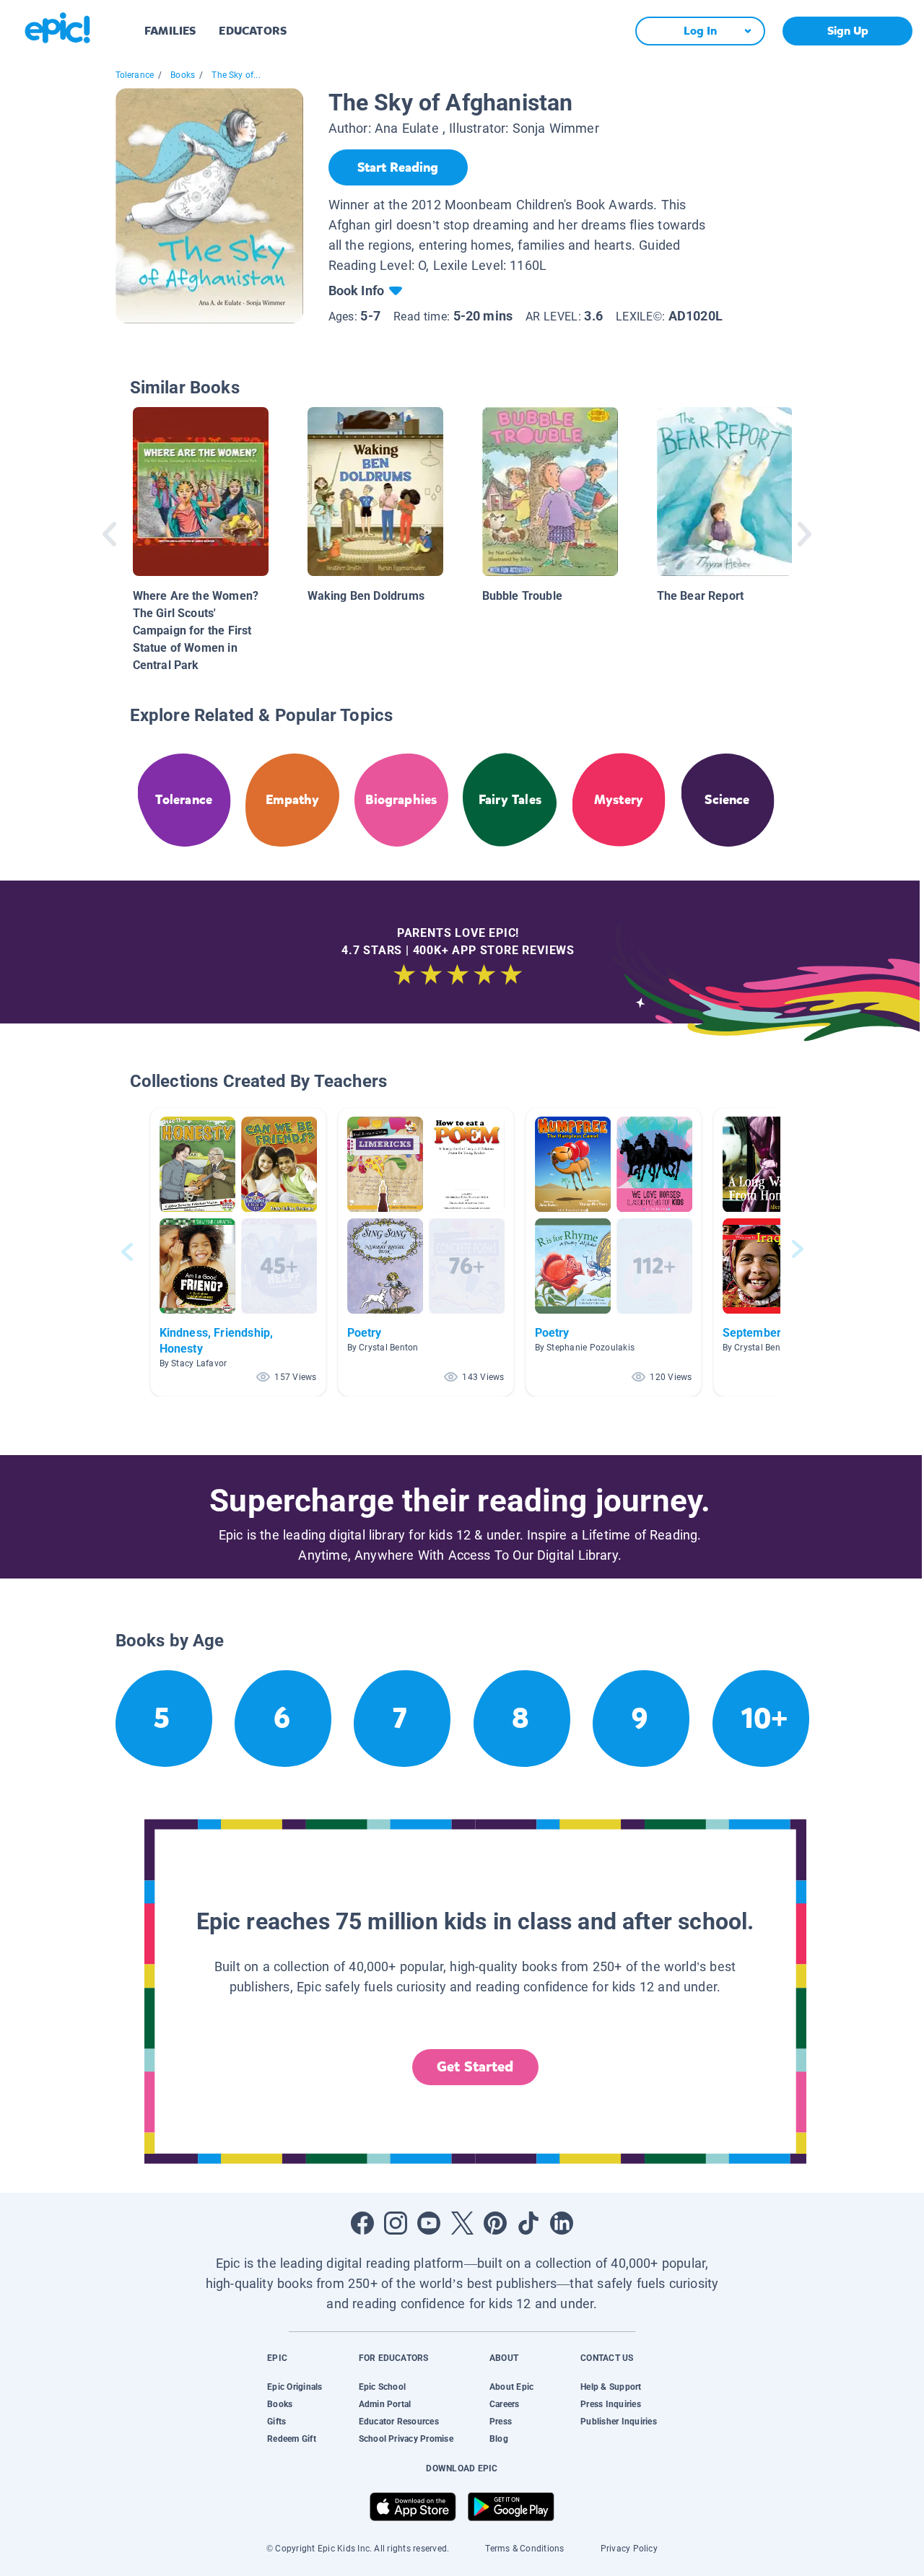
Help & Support (611, 2387)
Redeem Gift (292, 2439)
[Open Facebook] (362, 2223)
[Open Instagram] (396, 2223)
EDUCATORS (253, 31)
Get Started (475, 2067)
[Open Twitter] (462, 2223)
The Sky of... (236, 75)
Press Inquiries (611, 2404)
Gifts (276, 2422)
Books (183, 75)
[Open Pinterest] (495, 2223)
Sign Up (848, 31)
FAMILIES (170, 31)
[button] (238, 1252)
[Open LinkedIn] (562, 2223)
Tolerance (135, 75)
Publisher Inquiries (619, 2422)
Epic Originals (295, 2387)
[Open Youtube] (429, 2223)
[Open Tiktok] (528, 2223)
